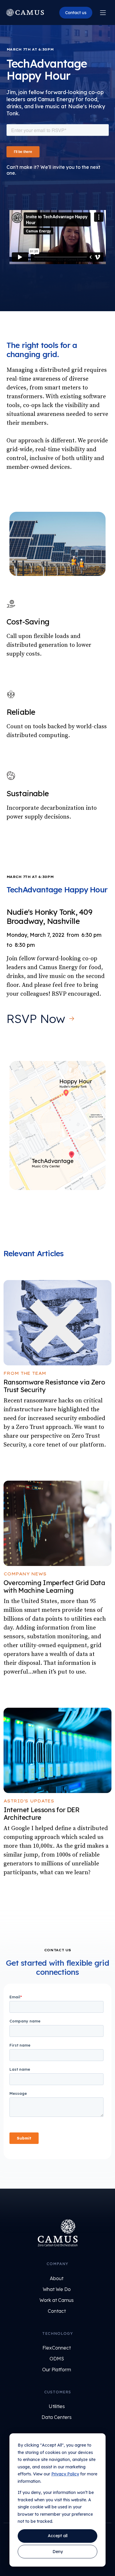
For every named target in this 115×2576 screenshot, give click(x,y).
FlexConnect (57, 2348)
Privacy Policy (65, 2474)
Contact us (76, 13)
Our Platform (57, 2370)
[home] (25, 13)
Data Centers (57, 2417)
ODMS (57, 2359)
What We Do (57, 2289)
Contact (57, 2311)
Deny (58, 2552)
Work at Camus (57, 2300)
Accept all (58, 2536)
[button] (103, 13)
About (57, 2278)
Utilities (57, 2406)
